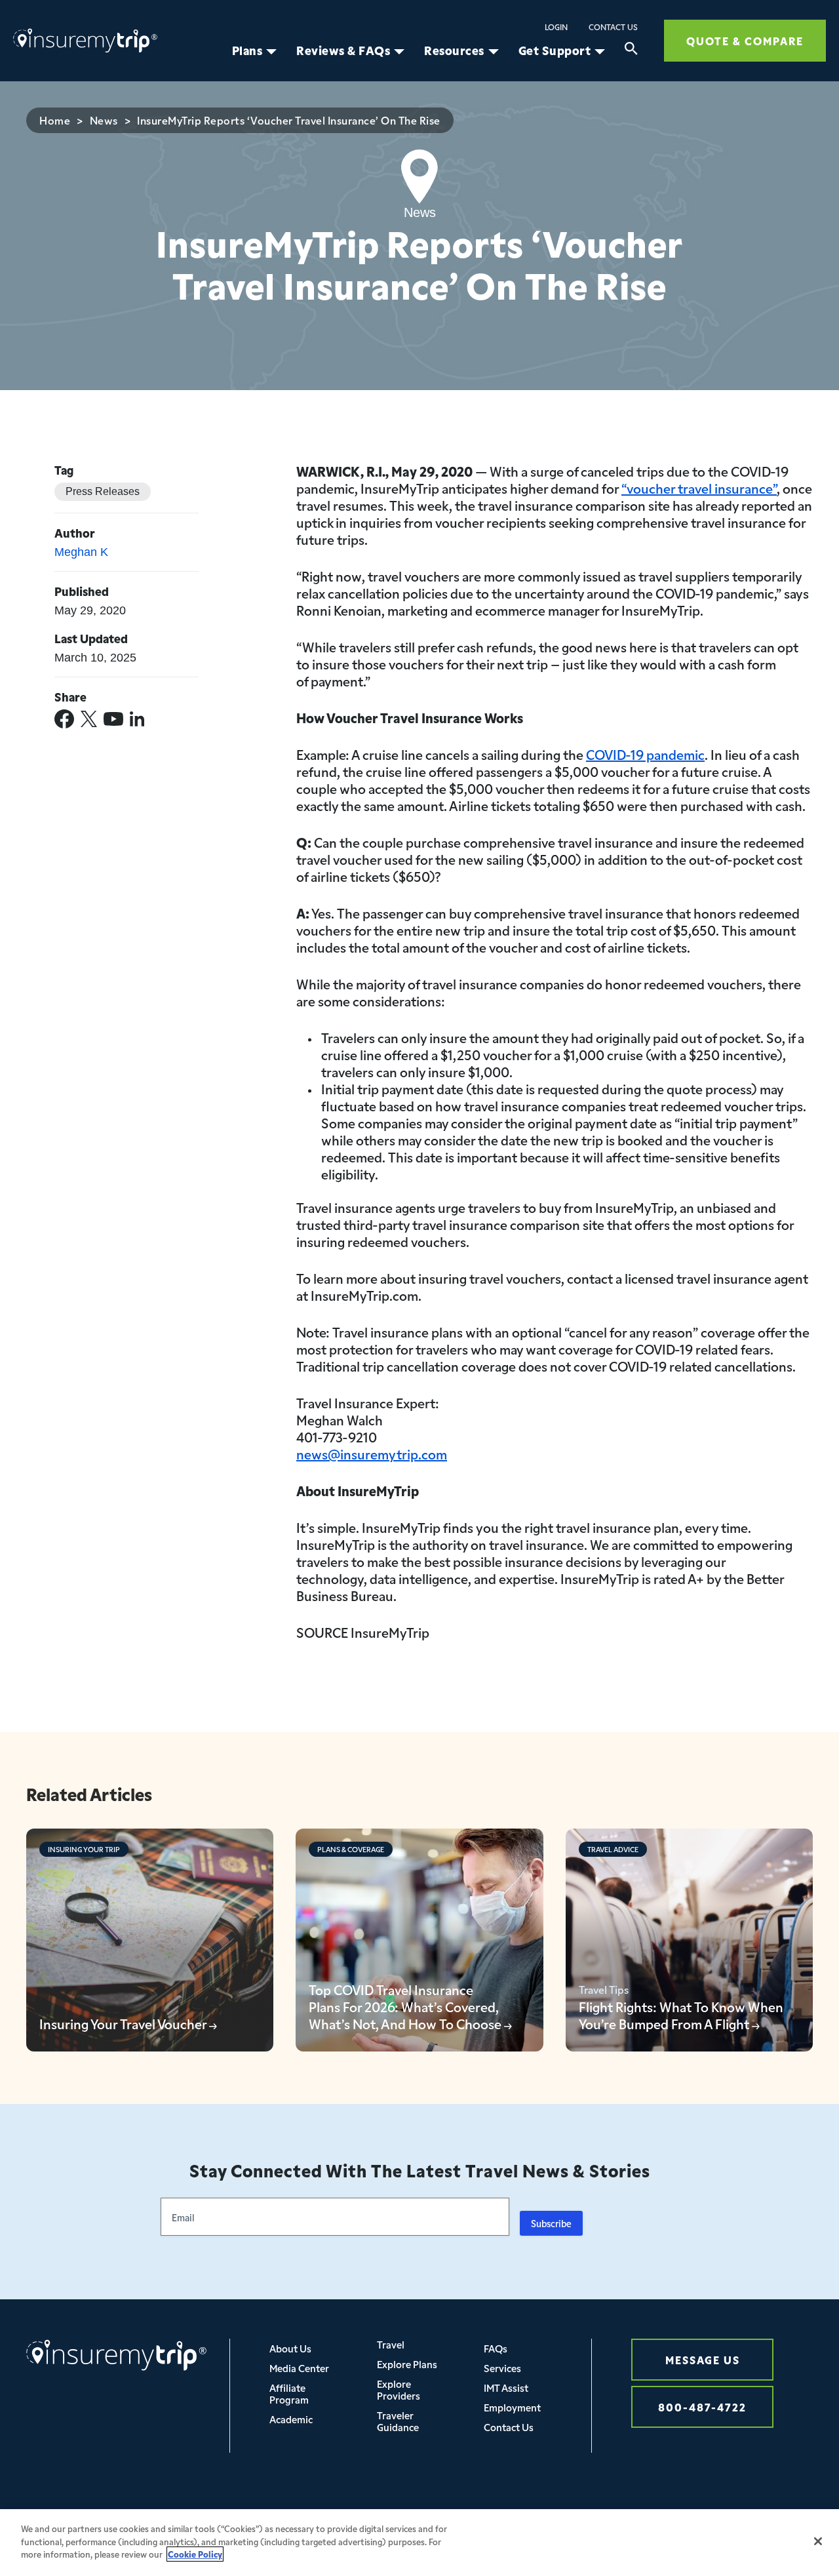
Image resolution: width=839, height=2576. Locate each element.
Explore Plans (407, 2364)
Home (55, 120)
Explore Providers (399, 2389)
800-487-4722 (702, 2407)
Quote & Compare (745, 40)
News (104, 120)
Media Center (299, 2368)
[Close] (818, 2541)
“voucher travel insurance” (699, 488)
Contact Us (613, 27)
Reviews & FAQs (343, 50)
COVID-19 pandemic (645, 754)
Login (556, 27)
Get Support (555, 50)
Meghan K (81, 552)
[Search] (631, 50)
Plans (247, 50)
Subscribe (551, 2223)
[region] (419, 2543)
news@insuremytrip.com (372, 1454)
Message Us (703, 2359)
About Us (290, 2348)
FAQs (496, 2348)
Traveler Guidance (398, 2421)
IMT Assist (506, 2388)
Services (502, 2368)
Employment (512, 2407)
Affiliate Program (289, 2393)
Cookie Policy (195, 2554)
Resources (454, 50)
